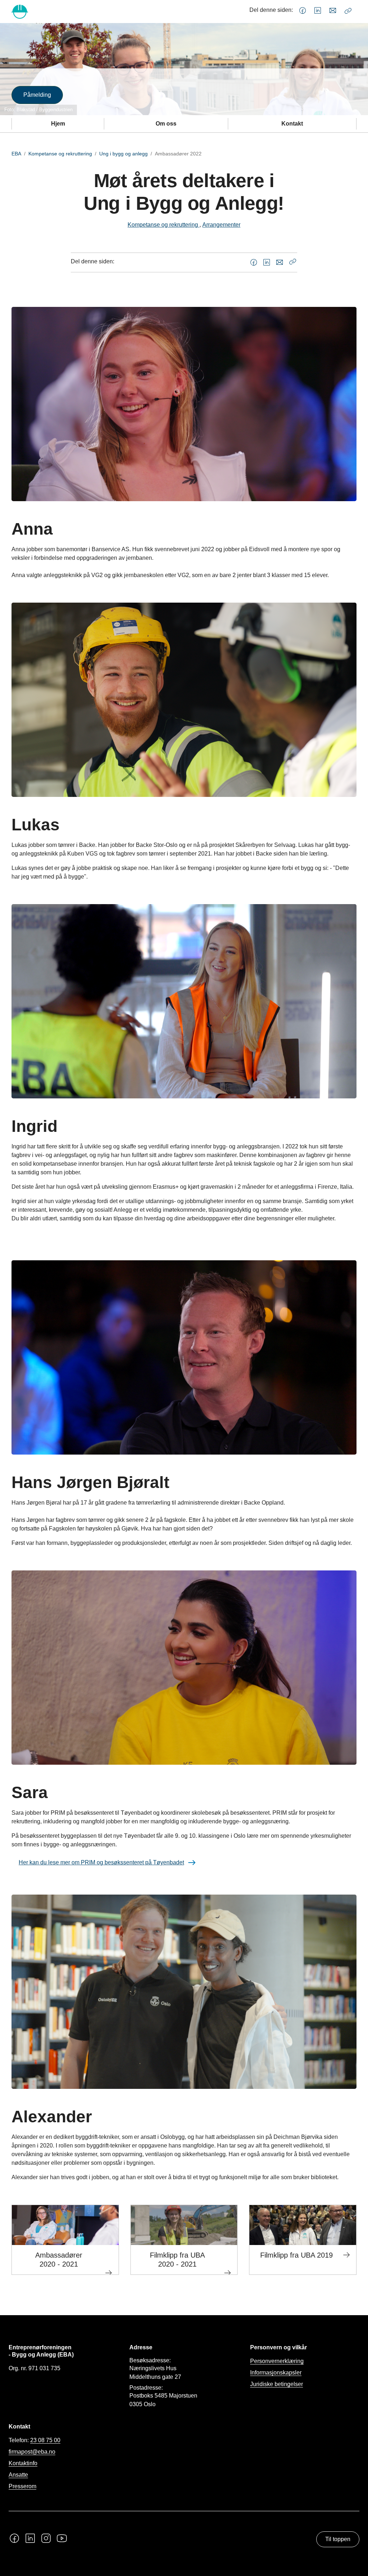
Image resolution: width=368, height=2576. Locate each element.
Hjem (58, 124)
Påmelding (37, 95)
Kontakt (292, 124)
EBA (16, 154)
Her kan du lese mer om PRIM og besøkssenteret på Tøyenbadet (101, 1862)
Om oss (166, 124)
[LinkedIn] (318, 11)
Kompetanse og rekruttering (60, 154)
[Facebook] (303, 11)
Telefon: (34, 2440)
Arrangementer (221, 225)
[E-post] (333, 11)
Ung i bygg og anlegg (123, 154)
